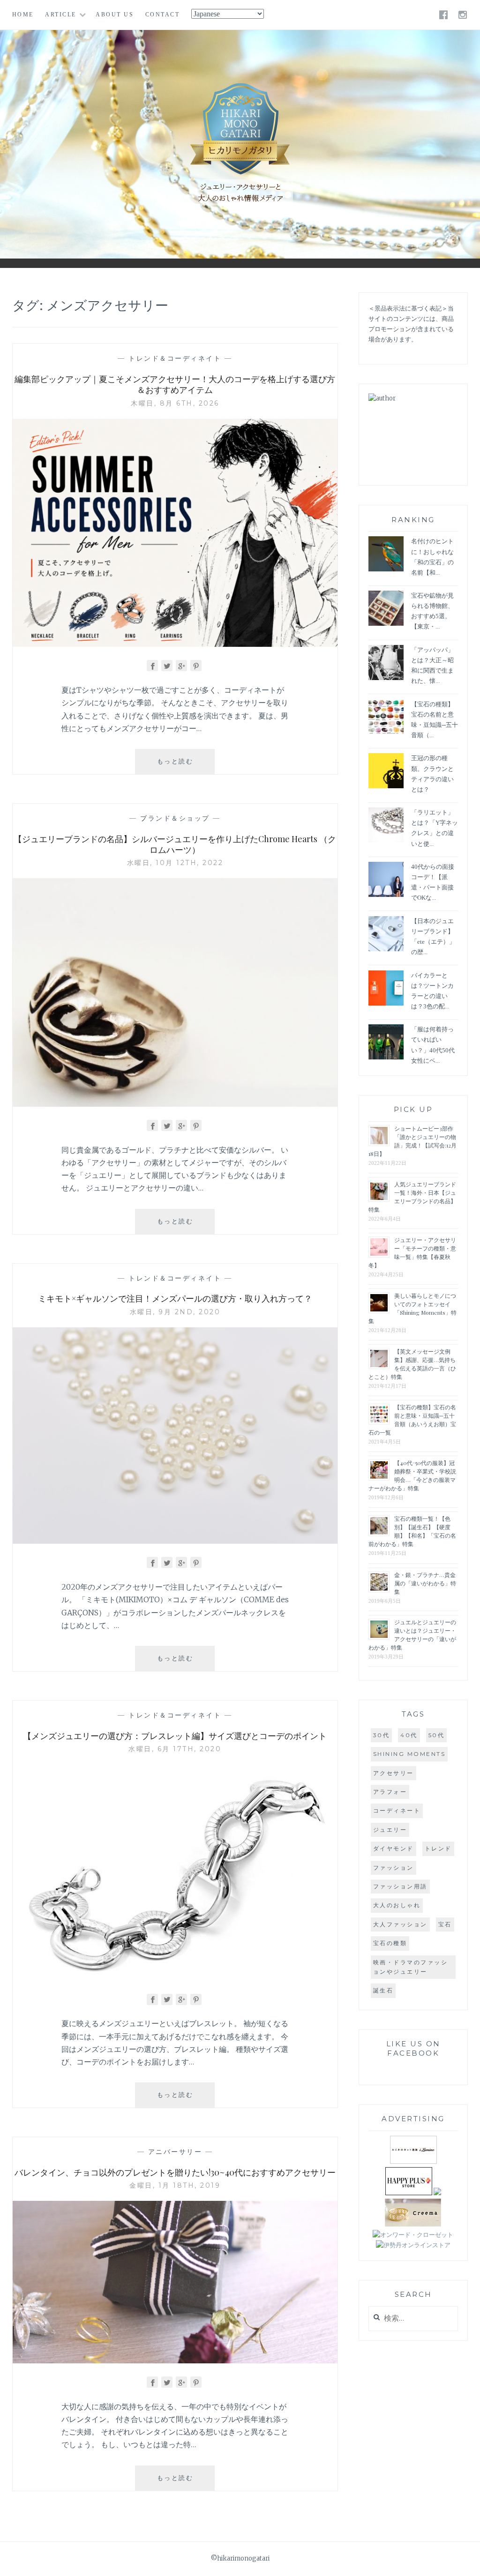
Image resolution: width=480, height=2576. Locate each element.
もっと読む (182, 766)
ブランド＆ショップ (175, 818)
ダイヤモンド (394, 1848)
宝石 (445, 1924)
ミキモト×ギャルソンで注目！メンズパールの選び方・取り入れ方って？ (175, 1298)
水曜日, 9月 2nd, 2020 (175, 1312)
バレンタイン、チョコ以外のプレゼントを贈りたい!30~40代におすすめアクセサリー (175, 2172)
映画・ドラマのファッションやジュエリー (411, 1967)
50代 (437, 1735)
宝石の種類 (390, 1943)
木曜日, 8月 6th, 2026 (175, 403)
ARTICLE (61, 15)
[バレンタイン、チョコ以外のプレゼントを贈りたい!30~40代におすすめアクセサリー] (175, 2361)
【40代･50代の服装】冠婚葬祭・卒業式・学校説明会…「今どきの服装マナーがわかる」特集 (412, 1475)
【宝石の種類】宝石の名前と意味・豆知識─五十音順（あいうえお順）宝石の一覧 (412, 1420)
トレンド (438, 1848)
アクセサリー (394, 1773)
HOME (23, 15)
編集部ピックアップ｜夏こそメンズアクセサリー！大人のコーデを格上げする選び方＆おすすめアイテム (175, 384)
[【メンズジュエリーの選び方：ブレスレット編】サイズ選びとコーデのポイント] (175, 1977)
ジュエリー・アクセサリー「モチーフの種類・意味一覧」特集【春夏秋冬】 (412, 1252)
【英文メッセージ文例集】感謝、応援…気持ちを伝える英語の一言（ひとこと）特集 (412, 1364)
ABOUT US (115, 15)
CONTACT (163, 15)
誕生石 (383, 1990)
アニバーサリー (175, 2152)
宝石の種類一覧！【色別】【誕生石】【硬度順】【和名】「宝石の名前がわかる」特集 (412, 1531)
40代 (409, 1735)
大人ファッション (400, 1924)
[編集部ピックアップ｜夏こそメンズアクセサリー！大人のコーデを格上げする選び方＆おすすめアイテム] (175, 644)
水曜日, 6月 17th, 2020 (175, 1749)
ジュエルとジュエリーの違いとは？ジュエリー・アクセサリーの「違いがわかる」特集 (412, 1635)
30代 (382, 1735)
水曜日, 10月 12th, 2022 (175, 863)
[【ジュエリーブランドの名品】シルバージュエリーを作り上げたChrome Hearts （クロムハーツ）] (175, 1104)
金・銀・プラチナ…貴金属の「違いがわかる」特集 (425, 1583)
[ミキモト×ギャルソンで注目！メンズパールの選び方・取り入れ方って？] (175, 1541)
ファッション (394, 1868)
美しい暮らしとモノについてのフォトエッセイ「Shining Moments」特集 (412, 1308)
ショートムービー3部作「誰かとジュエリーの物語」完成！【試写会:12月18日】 (412, 1141)
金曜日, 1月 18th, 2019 (175, 2185)
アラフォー (390, 1792)
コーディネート (397, 1810)
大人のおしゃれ (397, 1905)
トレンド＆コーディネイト (175, 358)
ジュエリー (390, 1830)
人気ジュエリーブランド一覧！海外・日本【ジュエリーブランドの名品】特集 (412, 1197)
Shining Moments (409, 1754)
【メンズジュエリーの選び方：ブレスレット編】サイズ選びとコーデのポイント (175, 1736)
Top (466, 2562)
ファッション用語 (400, 1886)
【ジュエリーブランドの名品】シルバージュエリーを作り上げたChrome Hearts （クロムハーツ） (175, 844)
